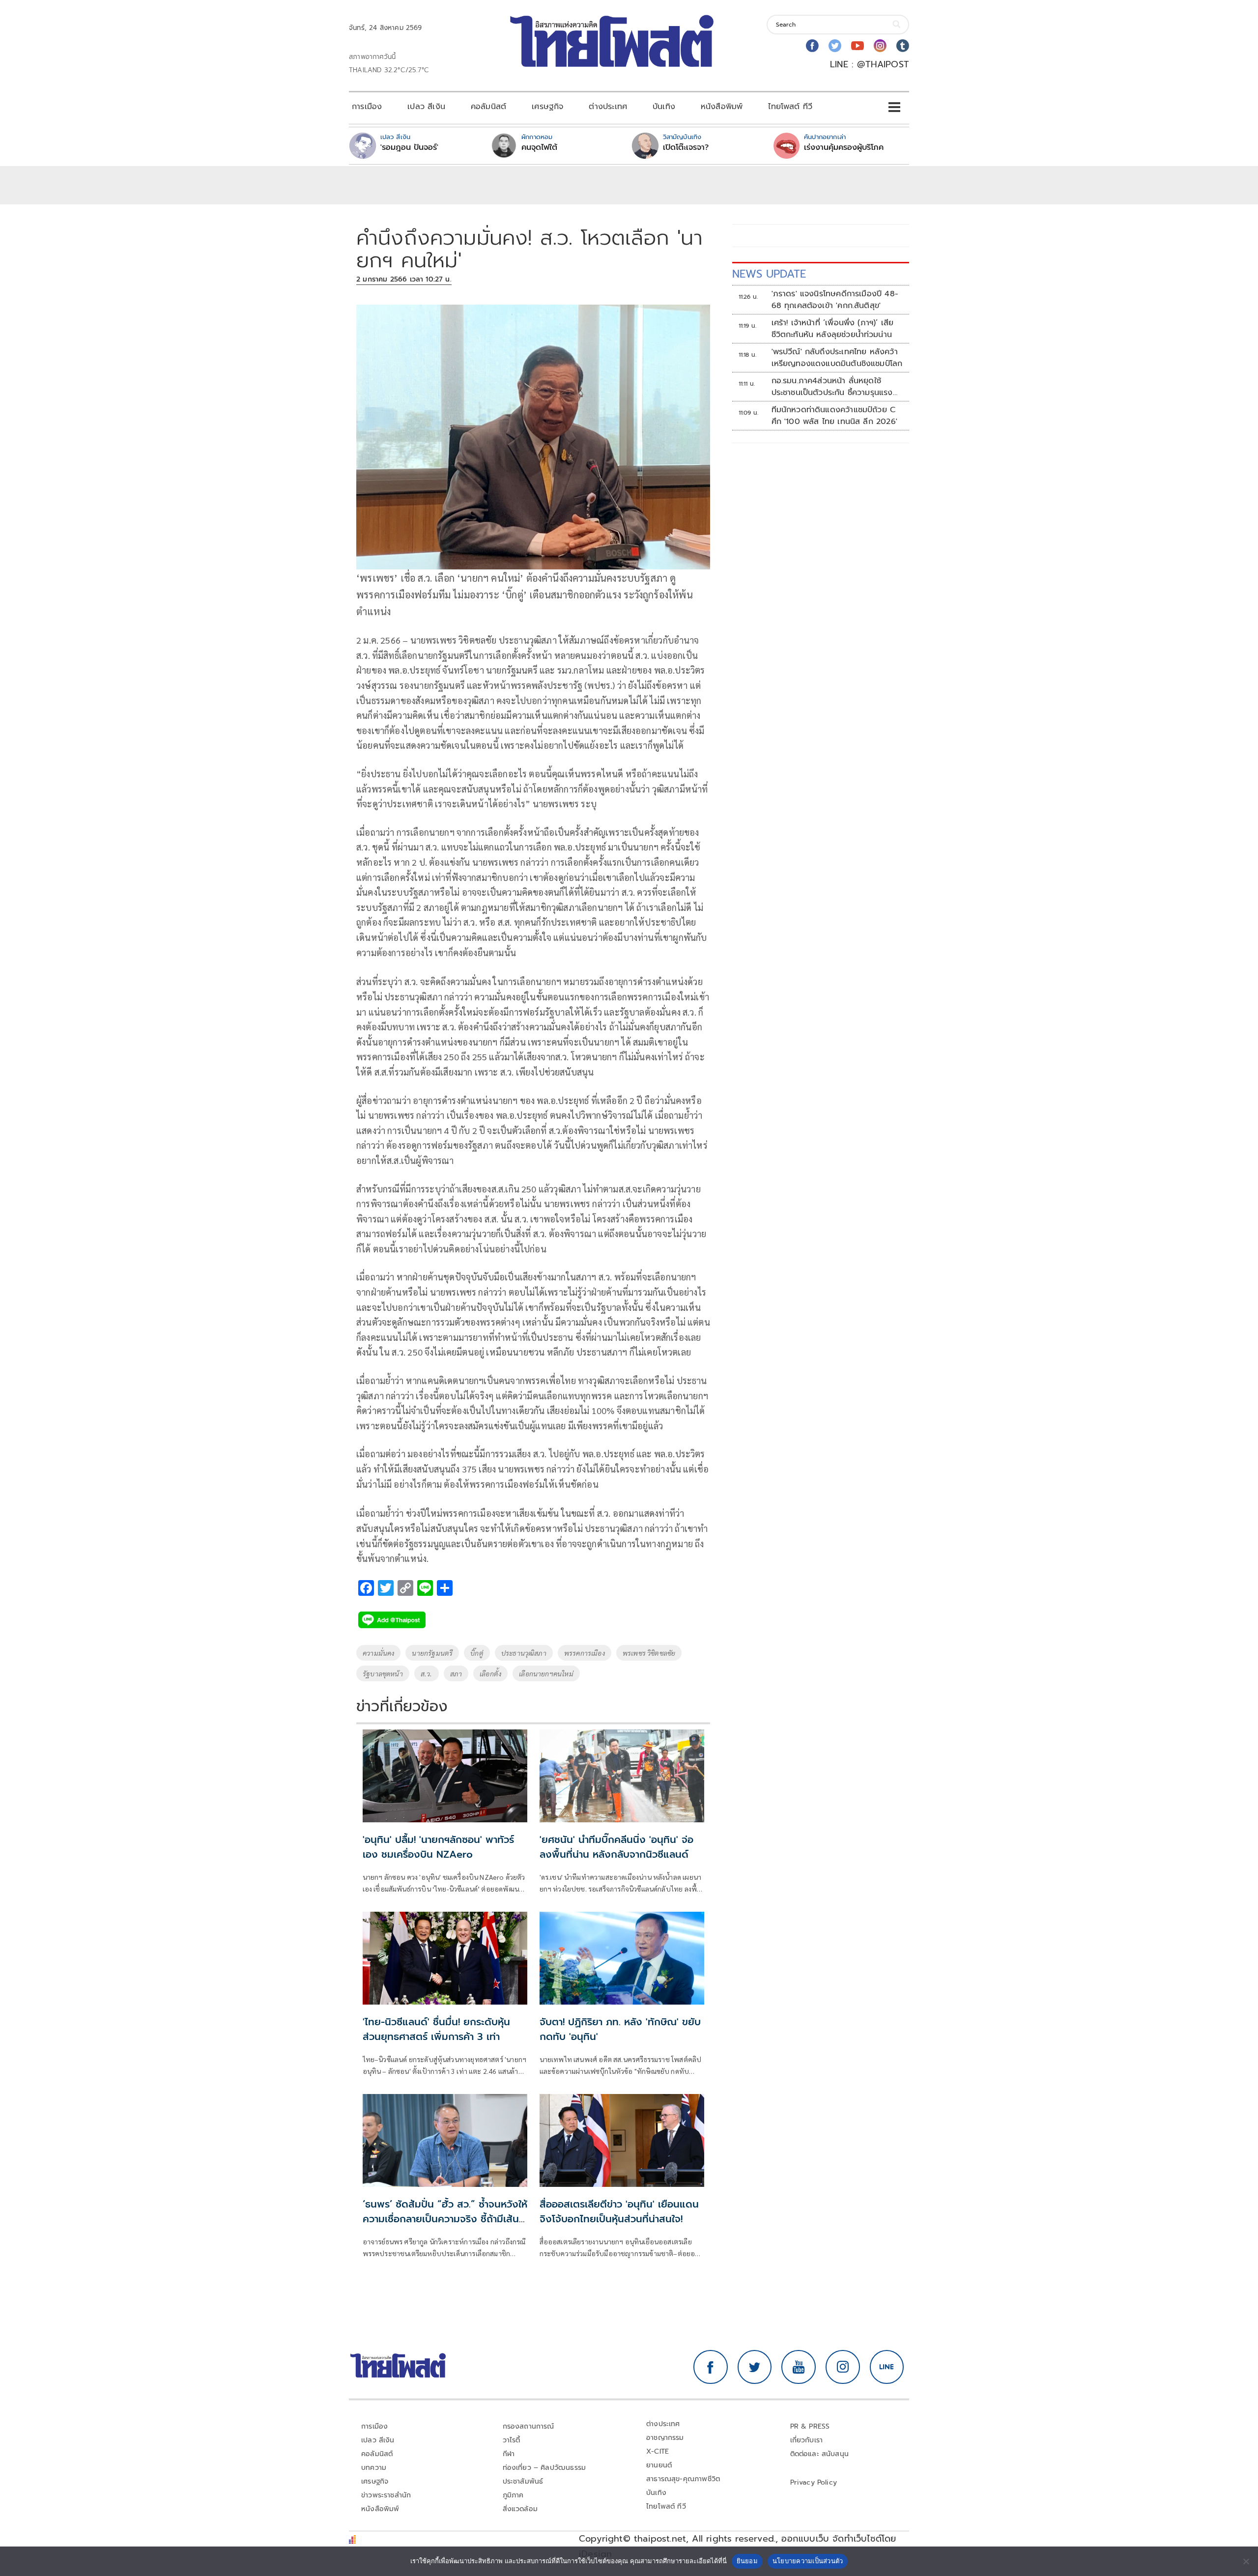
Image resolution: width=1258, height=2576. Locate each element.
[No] (1246, 2561)
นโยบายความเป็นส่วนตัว (808, 2561)
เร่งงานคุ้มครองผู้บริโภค (844, 147)
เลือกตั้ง (490, 1673)
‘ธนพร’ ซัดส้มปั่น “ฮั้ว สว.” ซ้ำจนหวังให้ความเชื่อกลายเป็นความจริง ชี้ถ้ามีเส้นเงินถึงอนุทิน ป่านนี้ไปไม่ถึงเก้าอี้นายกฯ (445, 2219)
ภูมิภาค (513, 2495)
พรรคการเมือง (585, 1653)
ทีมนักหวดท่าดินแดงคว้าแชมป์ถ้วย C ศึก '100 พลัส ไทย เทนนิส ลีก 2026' (834, 416)
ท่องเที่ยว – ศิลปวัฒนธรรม (544, 2468)
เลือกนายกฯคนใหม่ (546, 1673)
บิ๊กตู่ (477, 1653)
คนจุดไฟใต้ (539, 147)
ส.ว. (427, 1673)
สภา (456, 1673)
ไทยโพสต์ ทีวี (790, 107)
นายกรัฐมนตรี (432, 1653)
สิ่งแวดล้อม (520, 2509)
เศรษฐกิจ (547, 107)
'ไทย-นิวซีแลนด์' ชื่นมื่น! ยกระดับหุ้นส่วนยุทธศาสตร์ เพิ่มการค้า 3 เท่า (436, 2029)
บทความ (374, 2468)
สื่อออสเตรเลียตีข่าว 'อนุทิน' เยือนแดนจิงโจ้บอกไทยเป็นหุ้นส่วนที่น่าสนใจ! (619, 2211)
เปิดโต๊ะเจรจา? (686, 147)
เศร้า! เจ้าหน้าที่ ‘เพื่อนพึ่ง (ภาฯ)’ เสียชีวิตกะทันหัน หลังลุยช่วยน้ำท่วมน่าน (833, 329)
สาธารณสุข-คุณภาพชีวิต (683, 2479)
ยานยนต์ (659, 2465)
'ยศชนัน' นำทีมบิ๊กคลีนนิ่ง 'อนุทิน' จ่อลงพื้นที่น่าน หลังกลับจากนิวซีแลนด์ (616, 1847)
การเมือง (367, 107)
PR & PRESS (810, 2426)
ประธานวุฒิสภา (524, 1653)
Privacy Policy (814, 2482)
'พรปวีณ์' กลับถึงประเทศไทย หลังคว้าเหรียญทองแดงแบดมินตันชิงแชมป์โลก (837, 358)
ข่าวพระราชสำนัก (386, 2495)
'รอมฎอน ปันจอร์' (409, 147)
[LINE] (887, 2367)
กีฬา (509, 2454)
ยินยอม (747, 2561)
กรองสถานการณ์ (529, 2426)
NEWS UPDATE (769, 274)
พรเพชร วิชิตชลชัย (649, 1653)
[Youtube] (858, 46)
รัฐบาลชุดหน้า (383, 1673)
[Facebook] (812, 46)
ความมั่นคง (378, 1653)
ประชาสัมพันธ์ (523, 2481)
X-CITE (658, 2451)
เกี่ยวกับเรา (807, 2440)
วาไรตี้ (512, 2440)
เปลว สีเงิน (426, 107)
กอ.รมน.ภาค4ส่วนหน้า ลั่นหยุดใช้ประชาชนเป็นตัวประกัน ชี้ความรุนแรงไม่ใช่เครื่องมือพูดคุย (832, 387)
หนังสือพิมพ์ (722, 107)
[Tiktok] (903, 46)
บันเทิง (664, 107)
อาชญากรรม (665, 2438)
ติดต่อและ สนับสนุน (820, 2454)
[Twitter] (835, 46)
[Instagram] (880, 46)
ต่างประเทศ (608, 107)
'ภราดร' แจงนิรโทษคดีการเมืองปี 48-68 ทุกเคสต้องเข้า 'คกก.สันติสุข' (835, 300)
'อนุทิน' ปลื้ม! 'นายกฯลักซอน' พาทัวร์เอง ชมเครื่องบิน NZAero (438, 1847)
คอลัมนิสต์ (488, 107)
